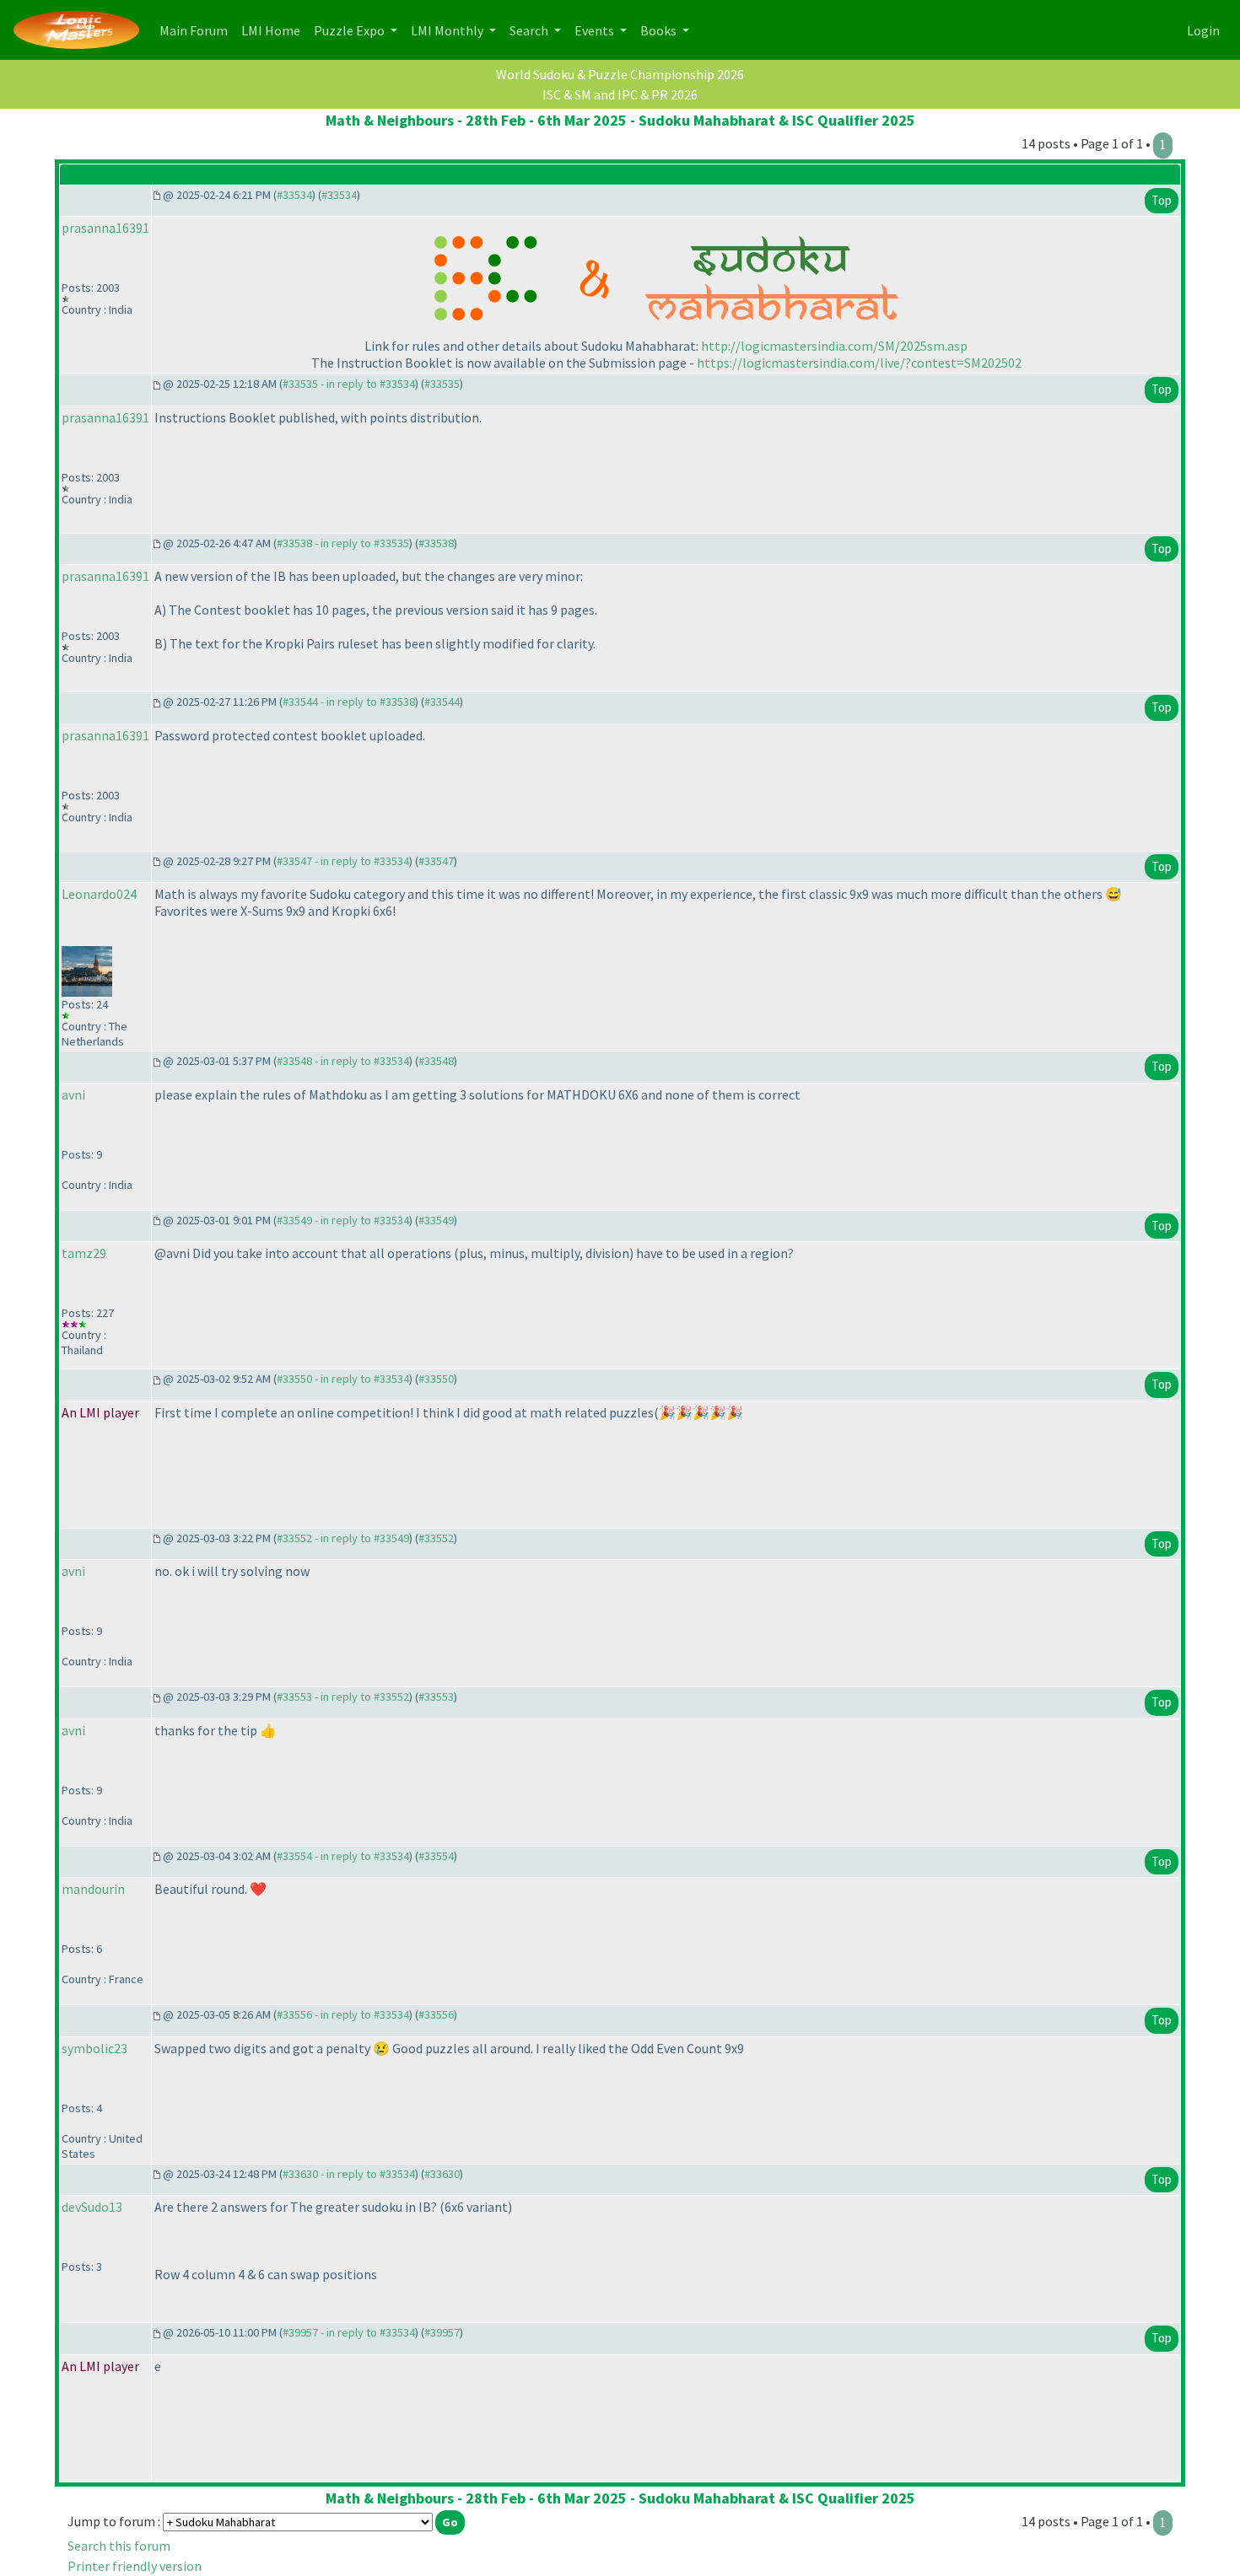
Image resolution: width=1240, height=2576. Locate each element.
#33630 (442, 2174)
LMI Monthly (448, 30)
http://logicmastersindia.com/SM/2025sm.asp (834, 346)
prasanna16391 (105, 228)
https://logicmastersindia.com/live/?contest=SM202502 (859, 363)
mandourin (93, 1889)
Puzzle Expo (350, 30)
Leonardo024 (99, 894)
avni (73, 1094)
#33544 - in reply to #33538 (349, 702)
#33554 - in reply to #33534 (343, 1856)
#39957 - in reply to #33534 (349, 2332)
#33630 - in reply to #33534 (349, 2174)
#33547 (436, 861)
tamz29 (84, 1253)
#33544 (442, 702)
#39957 (442, 2332)
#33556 (436, 2014)
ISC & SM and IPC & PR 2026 (620, 94)
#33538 (436, 543)
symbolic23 (94, 2048)
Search (530, 30)
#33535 (442, 384)
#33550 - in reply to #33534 (343, 1379)
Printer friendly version (135, 2566)
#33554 (436, 1856)
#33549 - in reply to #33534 (343, 1220)
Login (1203, 30)
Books (660, 30)
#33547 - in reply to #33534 (343, 861)
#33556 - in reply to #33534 (343, 2014)
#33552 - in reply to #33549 (343, 1538)
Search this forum (119, 2546)
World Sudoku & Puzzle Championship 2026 (620, 74)
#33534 (294, 195)
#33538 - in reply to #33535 (343, 543)
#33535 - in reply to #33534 (349, 384)
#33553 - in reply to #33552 (343, 1697)
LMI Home (274, 30)
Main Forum (197, 30)
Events (596, 30)
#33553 (436, 1697)
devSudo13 (92, 2207)
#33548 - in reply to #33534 (343, 1061)
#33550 (436, 1379)
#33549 (436, 1220)
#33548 (436, 1061)
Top (1162, 200)
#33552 (436, 1538)
